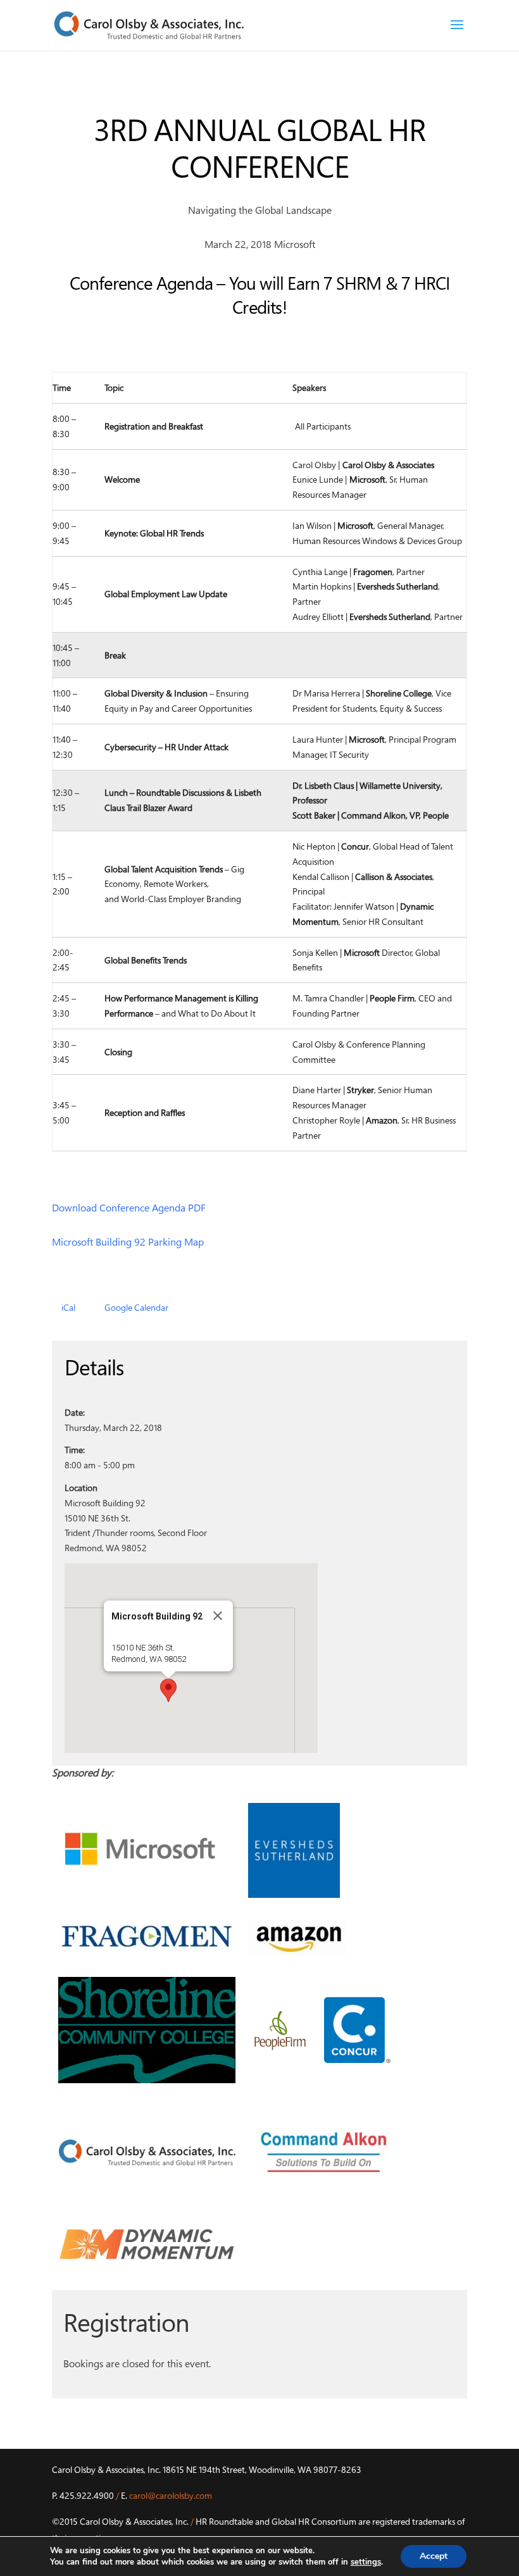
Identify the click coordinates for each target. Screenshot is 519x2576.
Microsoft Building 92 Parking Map (128, 1242)
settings (366, 2562)
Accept (434, 2556)
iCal (68, 1307)
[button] (168, 1690)
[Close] (218, 1616)
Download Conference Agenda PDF (129, 1208)
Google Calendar (136, 1307)
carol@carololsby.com (171, 2495)
